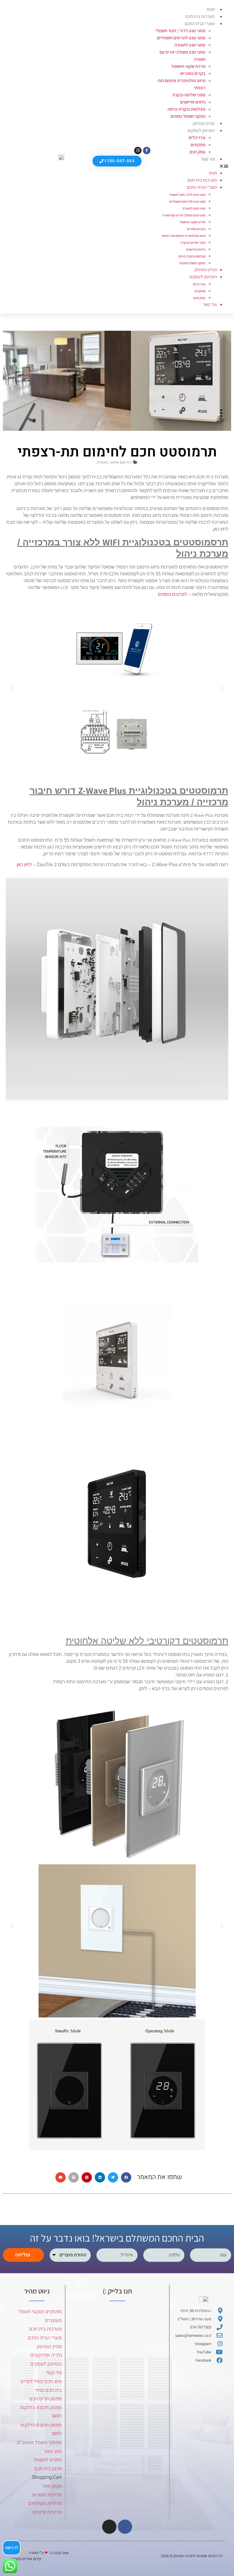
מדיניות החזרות (47, 2495)
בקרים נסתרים (193, 73)
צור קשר (208, 159)
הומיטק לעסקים (46, 2364)
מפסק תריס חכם (46, 2399)
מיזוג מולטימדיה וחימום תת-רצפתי (183, 236)
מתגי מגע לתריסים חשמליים (181, 38)
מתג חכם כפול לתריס (41, 2381)
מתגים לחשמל (48, 2460)
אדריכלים (197, 138)
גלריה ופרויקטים (46, 2355)
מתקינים (198, 145)
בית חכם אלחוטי (121, 462)
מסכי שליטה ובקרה (189, 95)
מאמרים (102, 462)
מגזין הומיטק (204, 123)
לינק (143, 1689)
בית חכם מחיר (48, 2390)
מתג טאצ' (53, 2451)
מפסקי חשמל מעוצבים (39, 2442)
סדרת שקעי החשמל (188, 66)
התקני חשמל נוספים (188, 116)
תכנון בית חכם (48, 2469)
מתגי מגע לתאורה (190, 45)
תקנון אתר (52, 2486)
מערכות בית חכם (200, 16)
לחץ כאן (24, 865)
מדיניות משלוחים (45, 2503)
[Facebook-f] (147, 151)
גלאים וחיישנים (193, 102)
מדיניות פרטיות (47, 2512)
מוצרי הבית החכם (200, 24)
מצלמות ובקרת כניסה (186, 109)
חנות (211, 9)
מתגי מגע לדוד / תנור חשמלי (180, 31)
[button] (189, 166)
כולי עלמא (21, 2553)
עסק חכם (197, 152)
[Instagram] (138, 151)
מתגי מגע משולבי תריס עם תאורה (184, 215)
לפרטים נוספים (172, 594)
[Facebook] (125, 2527)
